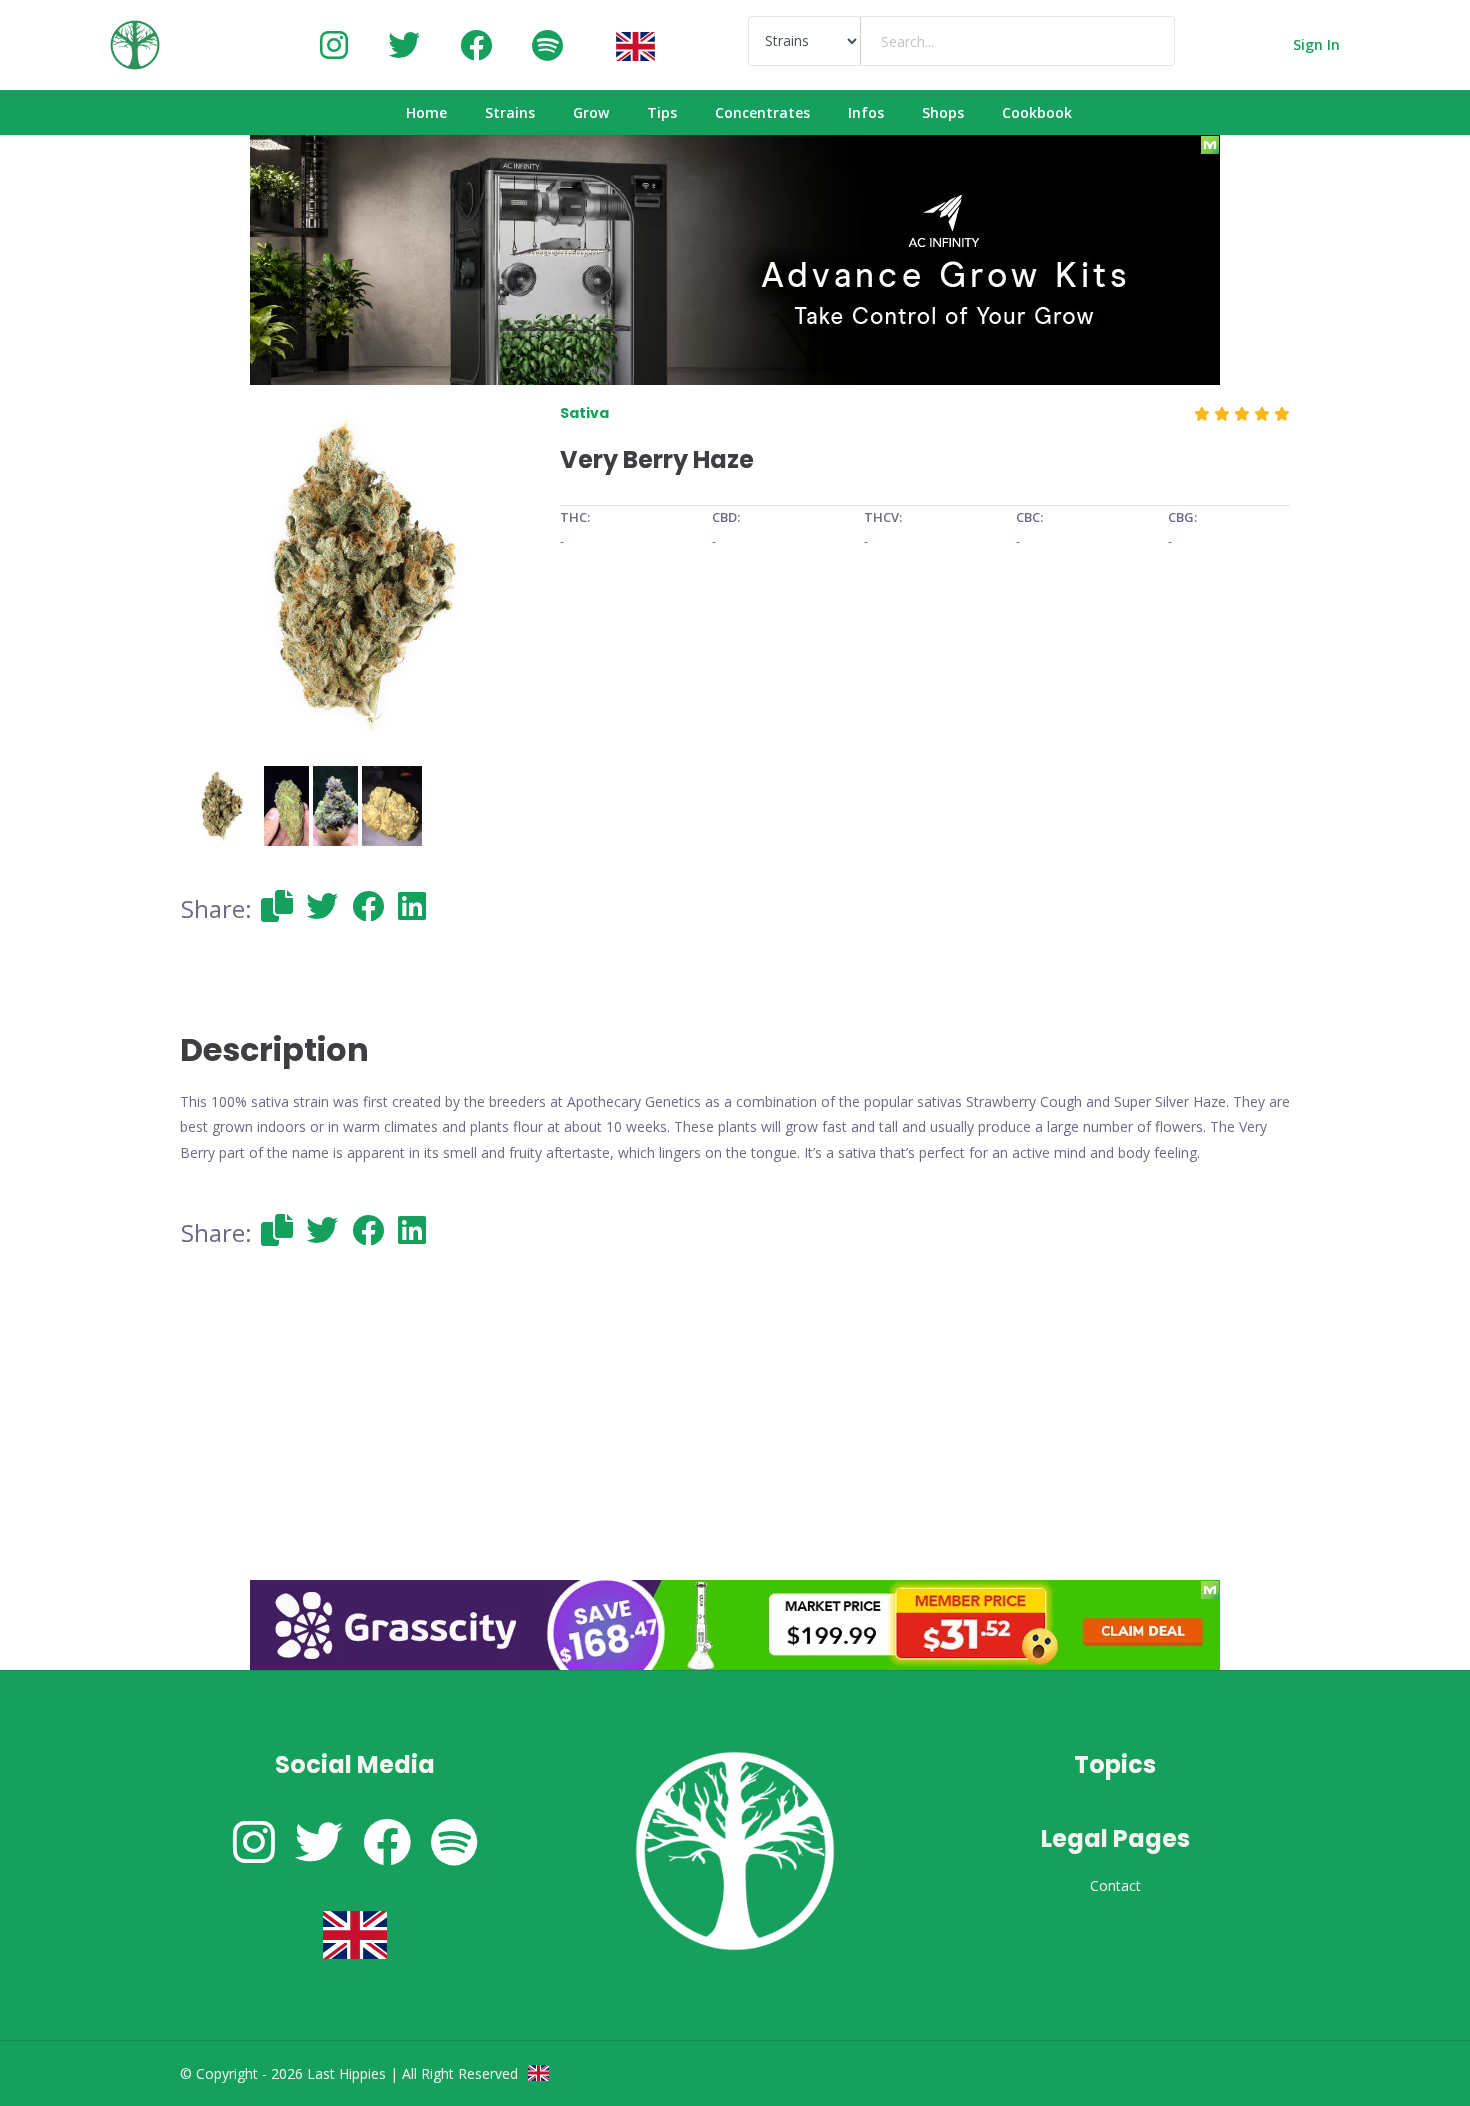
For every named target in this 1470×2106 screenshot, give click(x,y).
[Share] (277, 905)
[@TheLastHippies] (404, 44)
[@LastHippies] (334, 44)
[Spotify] (547, 44)
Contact (1115, 1885)
